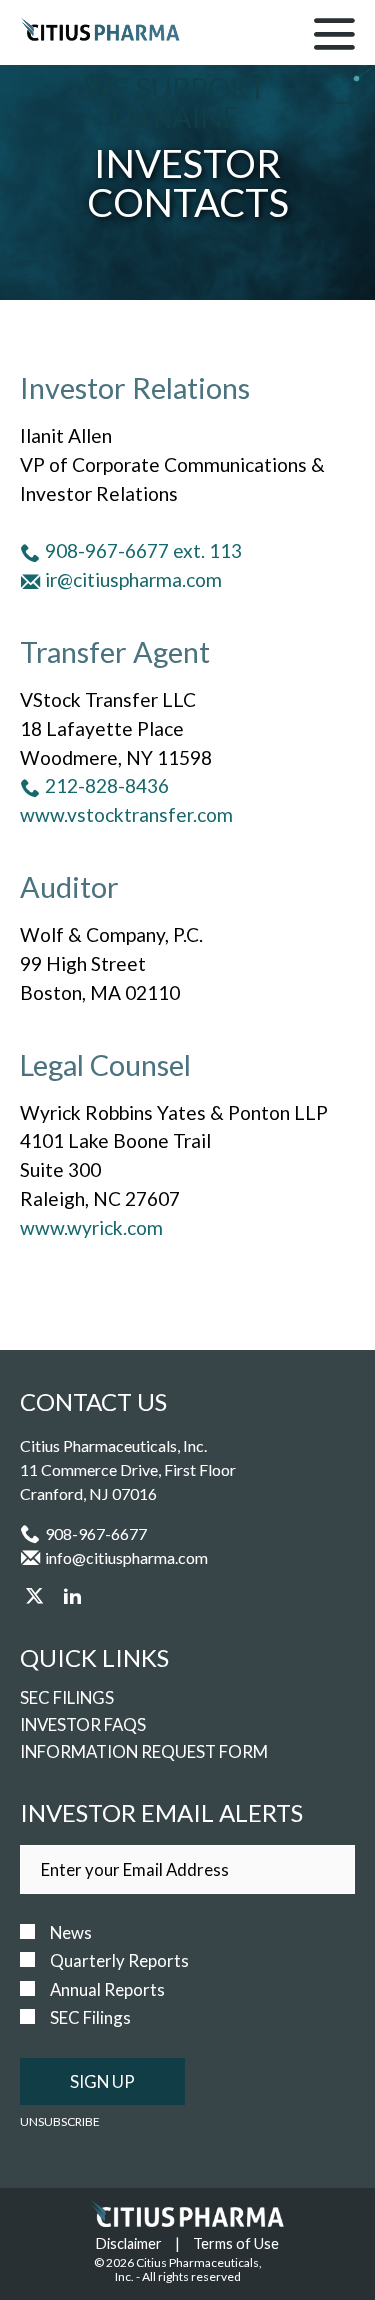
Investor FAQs (83, 1724)
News (71, 1933)
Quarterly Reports (119, 1961)
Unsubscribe (60, 2121)
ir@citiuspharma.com (133, 579)
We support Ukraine (175, 103)
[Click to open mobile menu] (334, 38)
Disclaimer (129, 2243)
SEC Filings (67, 1697)
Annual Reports (107, 1990)
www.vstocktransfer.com (126, 814)
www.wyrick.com (91, 1227)
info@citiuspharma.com (126, 1557)
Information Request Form (144, 1751)
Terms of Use (236, 2243)
